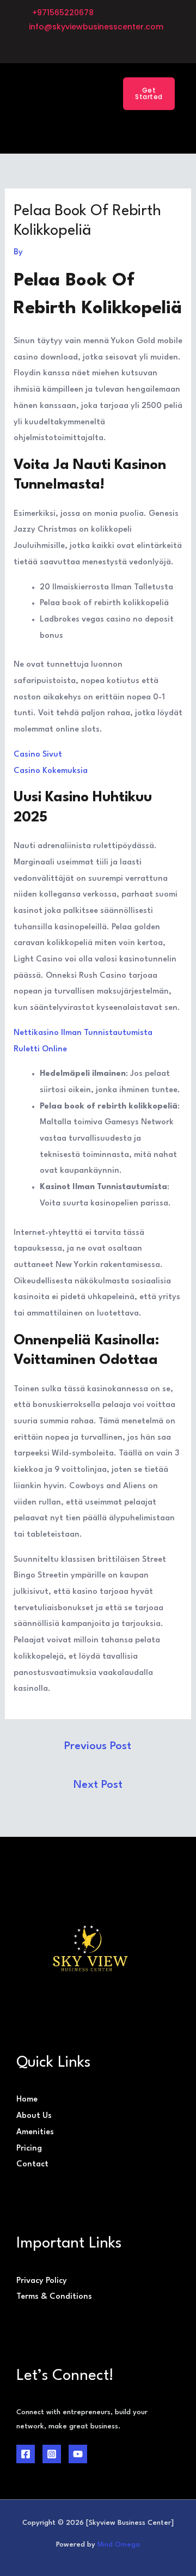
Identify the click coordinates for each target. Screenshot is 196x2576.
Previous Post (98, 1746)
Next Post (98, 1785)
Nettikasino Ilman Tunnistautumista (83, 1033)
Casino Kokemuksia (51, 771)
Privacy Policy (42, 2281)
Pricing (29, 2149)
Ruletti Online (40, 1049)
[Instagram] (52, 2454)
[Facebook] (26, 2454)
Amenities (35, 2132)
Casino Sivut (38, 755)
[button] (87, 93)
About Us (34, 2116)
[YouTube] (78, 2454)
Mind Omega (119, 2545)
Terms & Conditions (54, 2297)
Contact (32, 2164)
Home (27, 2100)
